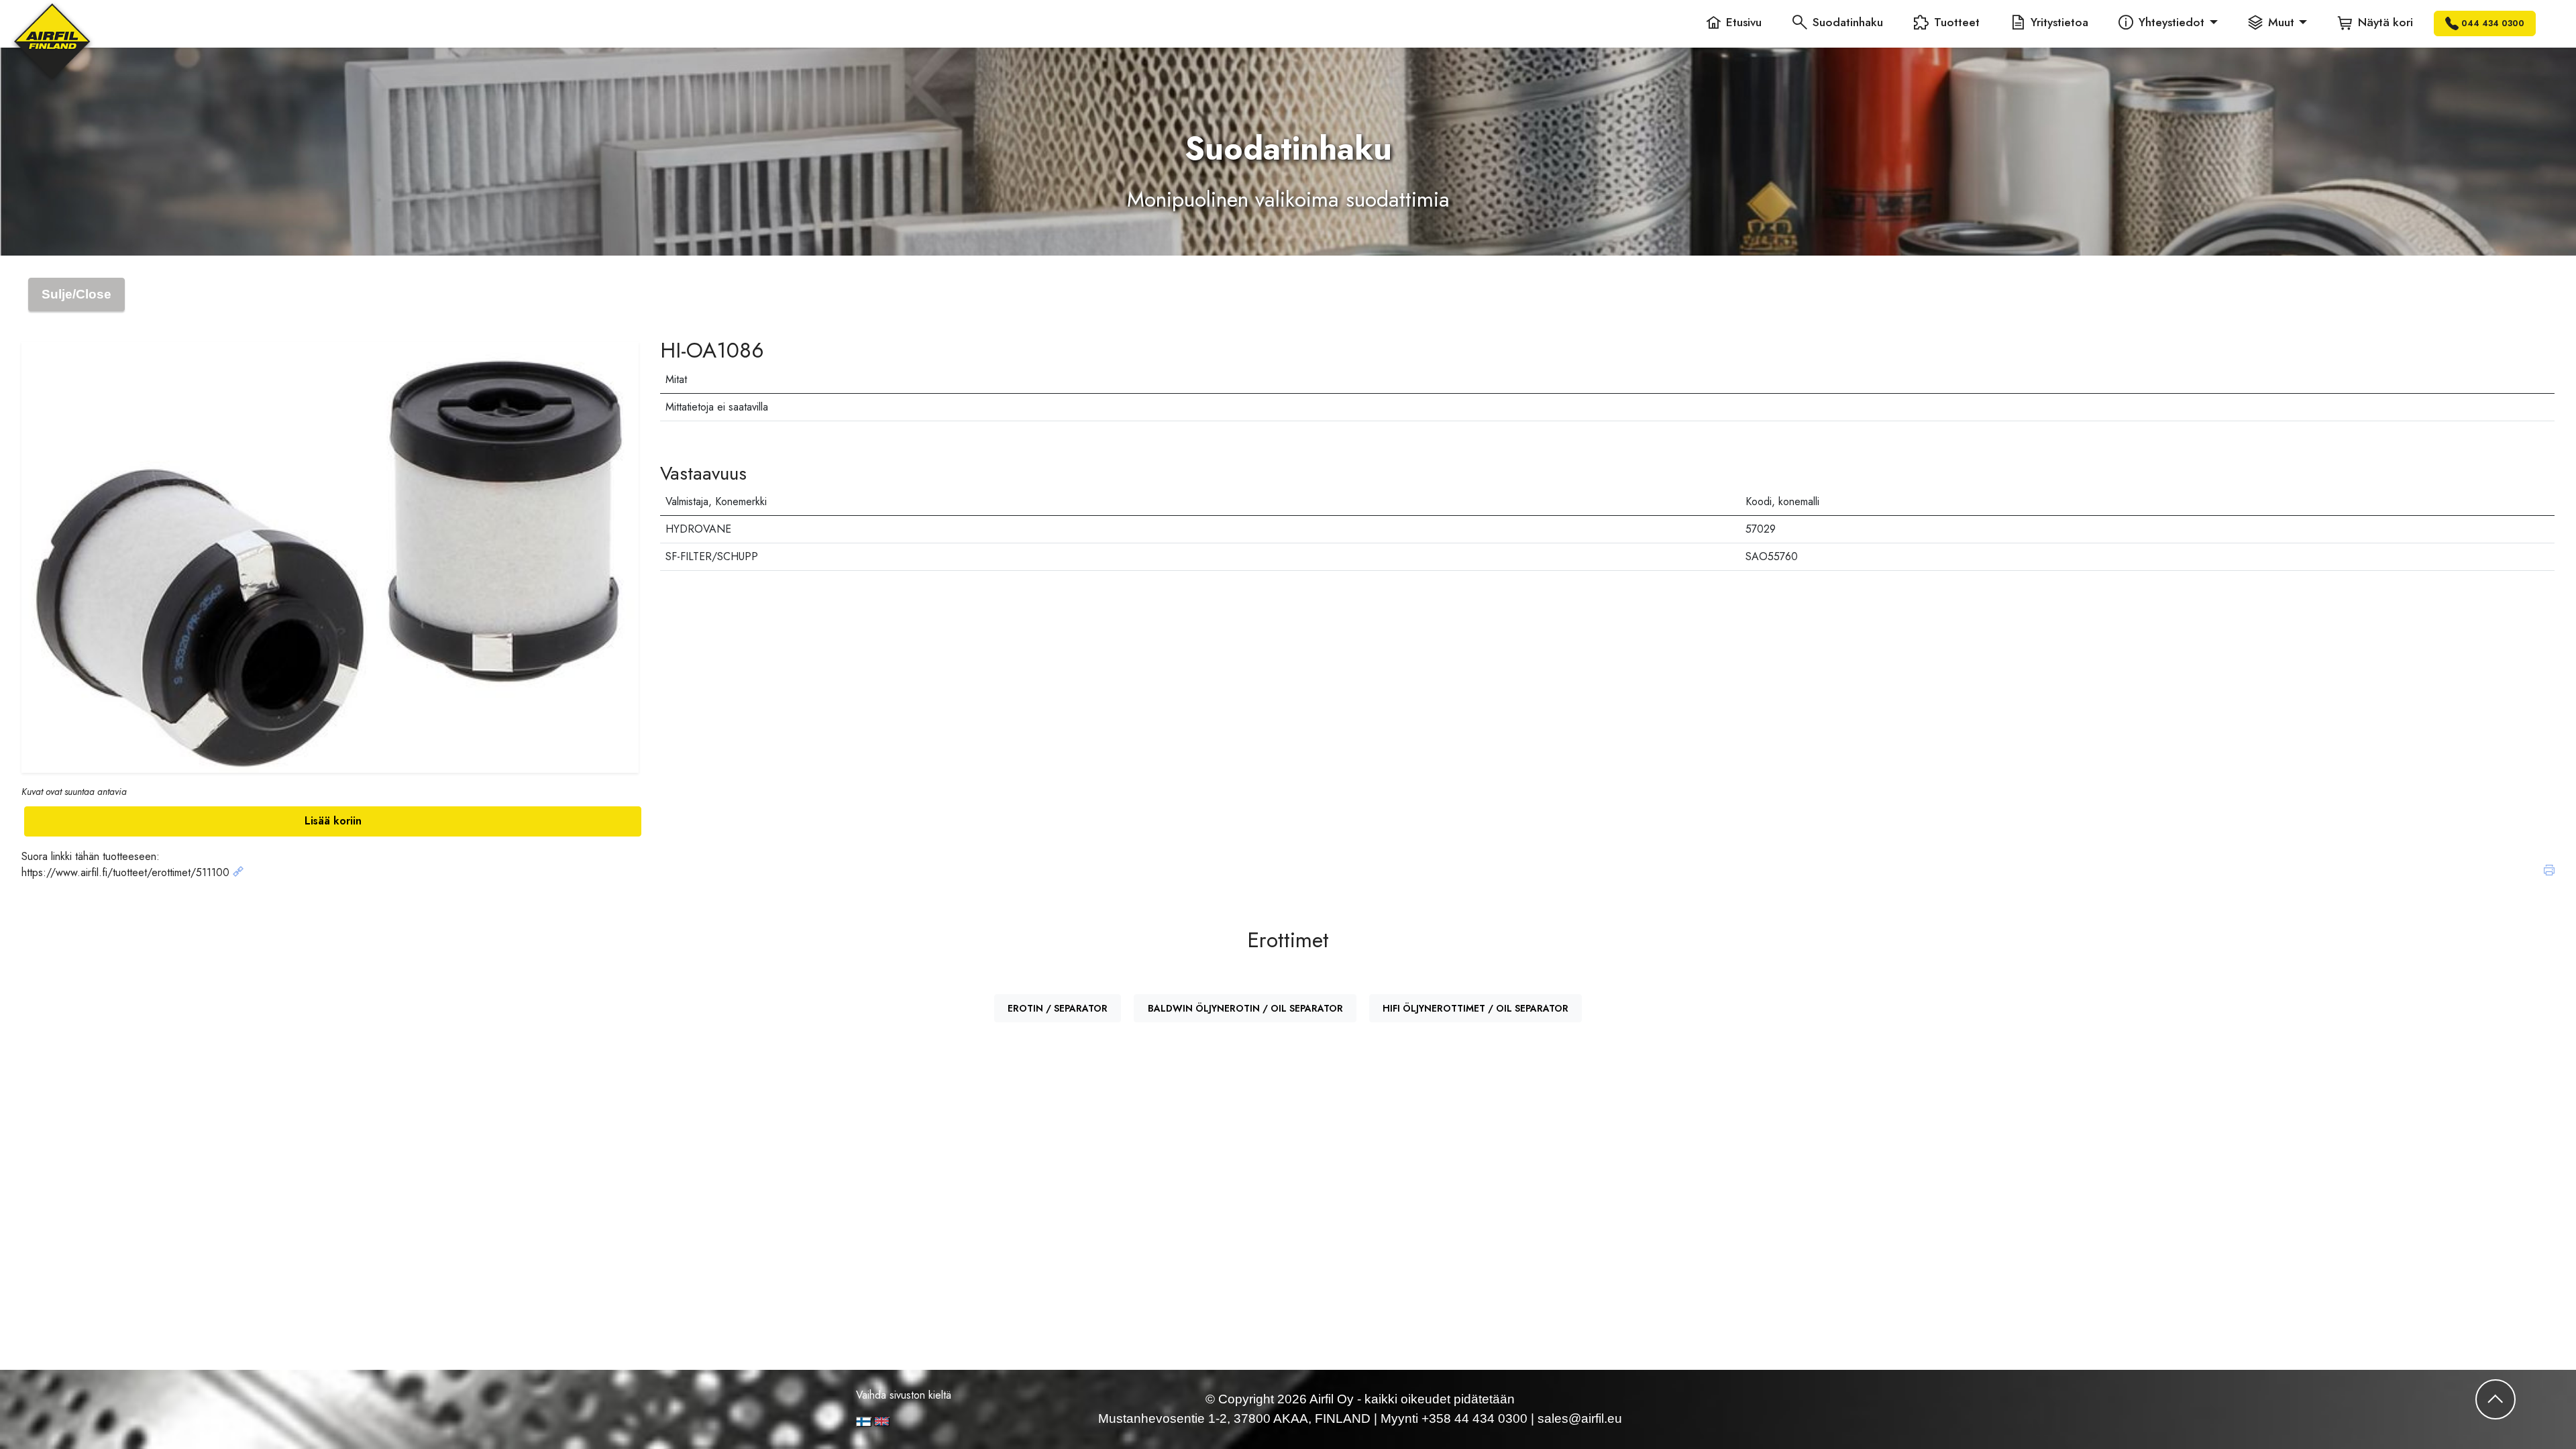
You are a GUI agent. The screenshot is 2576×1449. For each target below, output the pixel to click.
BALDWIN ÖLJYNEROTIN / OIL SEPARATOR (1245, 1008)
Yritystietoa (2059, 22)
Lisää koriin (333, 821)
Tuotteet (1957, 22)
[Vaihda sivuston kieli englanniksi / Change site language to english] (928, 1421)
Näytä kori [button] (2385, 22)
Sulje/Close (76, 294)
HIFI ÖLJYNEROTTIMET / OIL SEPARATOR (1475, 1008)
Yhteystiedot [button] (2171, 22)
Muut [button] (2281, 22)
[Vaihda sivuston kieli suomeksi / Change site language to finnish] (864, 1422)
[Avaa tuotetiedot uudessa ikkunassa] (238, 872)
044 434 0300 (2493, 23)
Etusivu (1744, 22)
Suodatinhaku (1848, 22)
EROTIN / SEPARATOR (1058, 1008)
